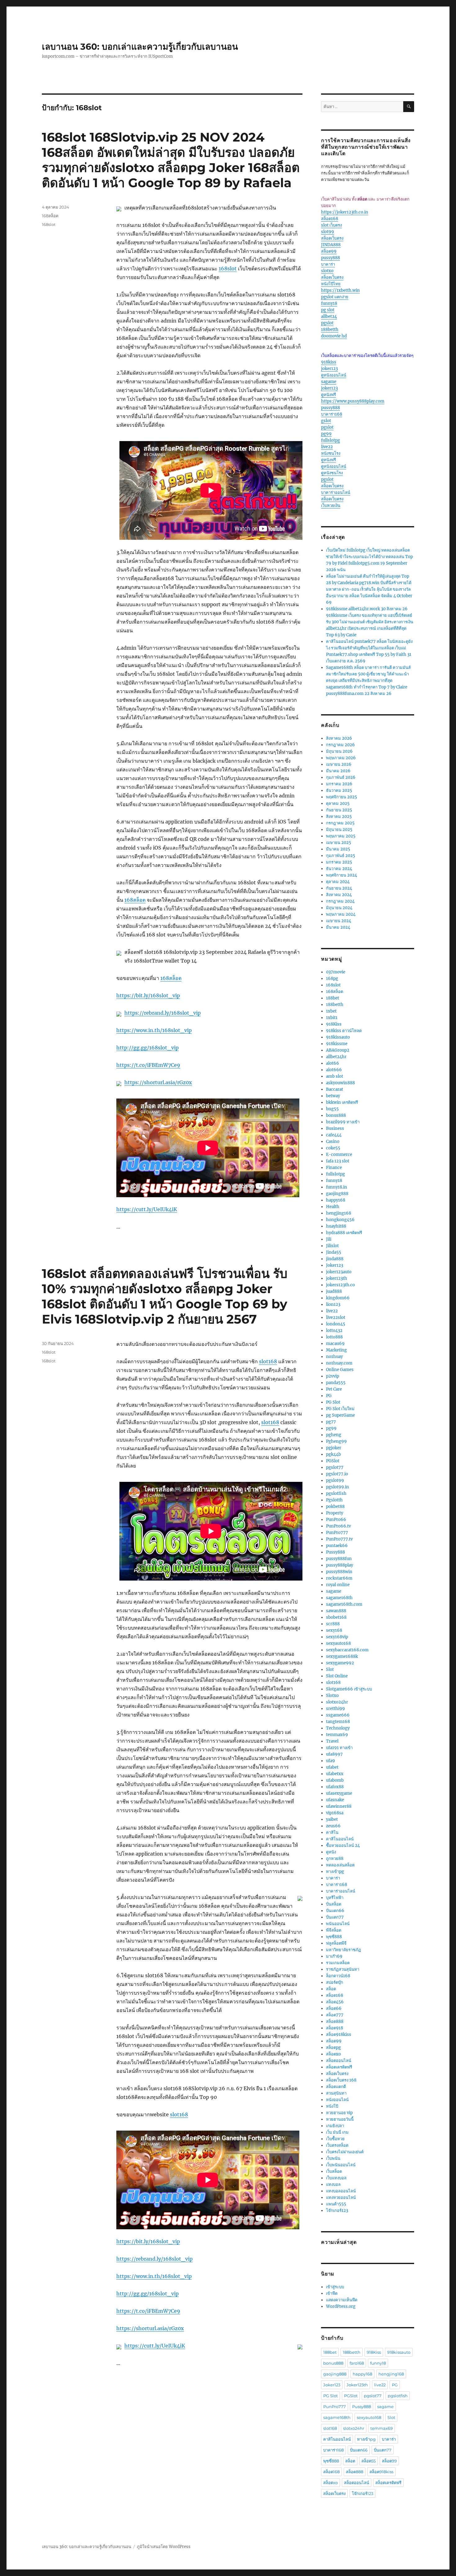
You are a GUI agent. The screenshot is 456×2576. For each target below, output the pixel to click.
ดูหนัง (331, 1852)
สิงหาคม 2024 (339, 895)
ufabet (332, 1767)
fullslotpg (331, 440)
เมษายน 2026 (339, 764)
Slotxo (332, 1696)
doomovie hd (334, 336)
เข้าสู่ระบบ (335, 2287)
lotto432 (334, 1331)
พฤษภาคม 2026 (341, 758)
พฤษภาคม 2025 (341, 836)
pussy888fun (339, 1559)
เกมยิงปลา (335, 2126)
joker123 (329, 369)
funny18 (329, 303)
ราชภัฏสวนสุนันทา (343, 1969)
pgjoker (334, 1448)
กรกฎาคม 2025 (340, 823)
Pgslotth (334, 1500)
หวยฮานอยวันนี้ (340, 2119)
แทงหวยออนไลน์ (341, 2197)
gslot (326, 421)
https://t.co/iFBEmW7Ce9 (148, 1065)
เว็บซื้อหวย (335, 2139)
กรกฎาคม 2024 (340, 901)
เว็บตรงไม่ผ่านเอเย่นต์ (345, 2152)
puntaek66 (337, 1546)
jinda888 (335, 1259)
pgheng (334, 1435)
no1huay (334, 1357)
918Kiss (334, 1024)
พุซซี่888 (334, 1937)
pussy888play (340, 1565)
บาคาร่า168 (332, 414)
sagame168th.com (344, 1604)
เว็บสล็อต (334, 2171)
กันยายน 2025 (339, 810)
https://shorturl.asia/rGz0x (158, 1082)
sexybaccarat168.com (347, 1650)
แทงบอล (333, 2184)
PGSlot (333, 1461)
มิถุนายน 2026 (339, 751)
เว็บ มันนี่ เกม (337, 2132)
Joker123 (335, 1265)
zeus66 (333, 1826)
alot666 (334, 1070)
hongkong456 (340, 1220)
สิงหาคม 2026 (339, 738)
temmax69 (337, 1735)
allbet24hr (336, 1057)
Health (333, 1207)
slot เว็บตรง (331, 225)
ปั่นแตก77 (335, 1917)
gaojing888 (337, 1194)
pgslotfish (336, 1493)
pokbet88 (335, 1507)
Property (335, 1513)
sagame (329, 382)
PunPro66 (336, 1520)
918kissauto (338, 1037)
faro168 (357, 2363)
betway (333, 1096)
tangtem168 (338, 1722)
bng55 (332, 1109)
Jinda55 (334, 1252)
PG (329, 1396)
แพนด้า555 (336, 2204)
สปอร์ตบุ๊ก (335, 1982)
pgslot (327, 323)
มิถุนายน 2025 (339, 830)
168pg (332, 979)
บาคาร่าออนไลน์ (336, 492)
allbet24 (329, 316)
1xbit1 (332, 1018)
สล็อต (331, 1989)
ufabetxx (335, 1774)
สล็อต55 (369, 2461)
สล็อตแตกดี (336, 2087)
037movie (336, 972)
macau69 (335, 1344)
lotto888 (334, 1337)
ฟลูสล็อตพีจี (336, 1943)
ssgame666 (338, 1715)
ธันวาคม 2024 (339, 869)
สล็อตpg (333, 2048)
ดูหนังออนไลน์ (334, 375)
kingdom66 (338, 1298)
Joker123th (357, 2385)
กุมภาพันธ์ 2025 (341, 856)
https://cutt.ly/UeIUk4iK (147, 1209)
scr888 (333, 1624)
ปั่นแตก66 (335, 1911)
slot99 (328, 232)
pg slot (328, 310)
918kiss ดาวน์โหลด (344, 1031)
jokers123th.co (340, 1285)
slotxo (327, 271)
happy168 (336, 1200)
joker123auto (339, 1272)
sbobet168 (336, 1617)
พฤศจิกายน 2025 (342, 797)
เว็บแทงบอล (336, 2178)
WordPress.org (341, 2306)
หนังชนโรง (331, 453)
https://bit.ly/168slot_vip (148, 995)
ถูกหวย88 (335, 1859)
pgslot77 (335, 1467)
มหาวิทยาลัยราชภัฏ (344, 1950)
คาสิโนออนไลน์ (340, 1839)
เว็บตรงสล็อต (337, 2145)
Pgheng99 (336, 1441)
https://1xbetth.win (340, 290)
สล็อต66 (334, 2008)
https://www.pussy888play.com (353, 401)
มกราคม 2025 (339, 862)
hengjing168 (339, 1213)
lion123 (333, 1304)
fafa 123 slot (338, 1161)
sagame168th (339, 1598)
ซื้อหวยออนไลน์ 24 (343, 1845)
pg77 (331, 1422)
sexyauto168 (338, 1643)
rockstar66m (339, 1578)
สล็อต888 (335, 2021)
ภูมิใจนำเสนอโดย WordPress (164, 2547)
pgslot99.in (338, 1487)
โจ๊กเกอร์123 (337, 2211)
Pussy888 (335, 1552)
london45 (336, 1324)
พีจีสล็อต (334, 1930)
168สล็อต (135, 900)
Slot (330, 1669)
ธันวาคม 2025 (339, 790)
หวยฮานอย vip (339, 2113)
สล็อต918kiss (339, 2035)
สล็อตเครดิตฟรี (339, 2067)
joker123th (337, 1278)
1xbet (331, 1011)
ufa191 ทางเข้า (339, 1748)
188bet (333, 998)
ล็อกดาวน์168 (338, 1976)
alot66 (333, 1063)
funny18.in (337, 1187)
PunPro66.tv (338, 1526)
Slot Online (337, 1676)
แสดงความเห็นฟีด (342, 2300)
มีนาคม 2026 (338, 771)
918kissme (337, 1044)
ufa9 (331, 1761)
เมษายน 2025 (339, 843)
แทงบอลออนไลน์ (341, 2191)
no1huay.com (339, 1363)
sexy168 (334, 1630)
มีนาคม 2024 (338, 927)
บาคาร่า (328, 264)
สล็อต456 (335, 2002)
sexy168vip (337, 1637)
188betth (330, 329)
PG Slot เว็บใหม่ (340, 1409)
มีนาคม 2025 (338, 849)
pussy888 (331, 258)
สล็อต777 (335, 2015)
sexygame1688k (342, 1656)
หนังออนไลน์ (337, 2100)
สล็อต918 (335, 2028)
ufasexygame (339, 1793)
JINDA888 (331, 245)
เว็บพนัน (333, 2158)
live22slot (336, 1317)
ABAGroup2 (338, 1050)
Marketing (336, 1350)
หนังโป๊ (332, 2106)
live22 (327, 447)
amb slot (335, 1076)
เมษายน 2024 (339, 921)
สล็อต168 (330, 219)
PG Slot (333, 1402)
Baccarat (335, 1089)
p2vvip (333, 1376)
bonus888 (336, 1115)
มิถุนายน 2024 (339, 908)
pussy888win (339, 1572)
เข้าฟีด (332, 2293)
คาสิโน (332, 1832)
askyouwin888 (340, 1083)
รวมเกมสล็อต (338, 1963)
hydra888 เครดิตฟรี (344, 1233)
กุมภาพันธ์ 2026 (341, 777)
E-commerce (339, 1155)
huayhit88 (336, 1226)
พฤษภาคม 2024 (341, 914)
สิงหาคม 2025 (339, 817)
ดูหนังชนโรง (332, 473)
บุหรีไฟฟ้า (335, 1898)
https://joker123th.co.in (345, 212)
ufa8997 (334, 1754)
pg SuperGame (340, 1415)
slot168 (268, 1361)
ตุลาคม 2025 (338, 803)
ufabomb (335, 1780)
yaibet (332, 1819)
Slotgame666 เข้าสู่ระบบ (349, 1689)
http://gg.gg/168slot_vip (148, 1048)
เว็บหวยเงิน (331, 505)
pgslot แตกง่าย (335, 297)
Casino (333, 1141)
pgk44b (333, 1454)
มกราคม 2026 (339, 784)
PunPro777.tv (339, 1539)
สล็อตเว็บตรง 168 (341, 2080)
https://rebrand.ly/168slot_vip (163, 1013)
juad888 (334, 1291)
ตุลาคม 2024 (338, 882)
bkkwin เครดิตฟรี (342, 1102)
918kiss (329, 362)
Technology (338, 1728)
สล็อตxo (333, 2054)
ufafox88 (335, 1787)
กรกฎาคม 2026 (340, 745)
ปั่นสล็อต (334, 1904)
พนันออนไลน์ (338, 1924)
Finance (334, 1168)
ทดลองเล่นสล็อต (340, 1865)
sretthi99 (335, 1709)
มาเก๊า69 (334, 1956)
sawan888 (336, 1611)
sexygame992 (340, 1663)
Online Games (340, 1370)
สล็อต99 (329, 251)
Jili (329, 1239)
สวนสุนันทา (336, 2093)
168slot (228, 268)
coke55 (333, 1148)
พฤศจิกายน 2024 (342, 875)
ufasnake (335, 1800)
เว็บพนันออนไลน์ (341, 2165)
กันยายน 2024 (339, 888)
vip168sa (335, 1813)
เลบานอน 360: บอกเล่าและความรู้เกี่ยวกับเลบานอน (140, 47)
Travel (332, 1741)
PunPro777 (337, 1533)
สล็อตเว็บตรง (332, 238)
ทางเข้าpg (335, 1872)
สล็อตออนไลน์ (339, 2061)
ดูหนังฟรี (329, 395)
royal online (338, 1585)
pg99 (326, 434)
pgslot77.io (337, 1474)
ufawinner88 (339, 1806)
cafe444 (334, 1135)
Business (335, 1128)
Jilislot (332, 1246)
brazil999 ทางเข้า (343, 1122)
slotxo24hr (337, 1702)
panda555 (336, 1383)
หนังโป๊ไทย (331, 284)
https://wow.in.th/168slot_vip (154, 1030)
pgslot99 (335, 1480)
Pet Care (334, 1389)
